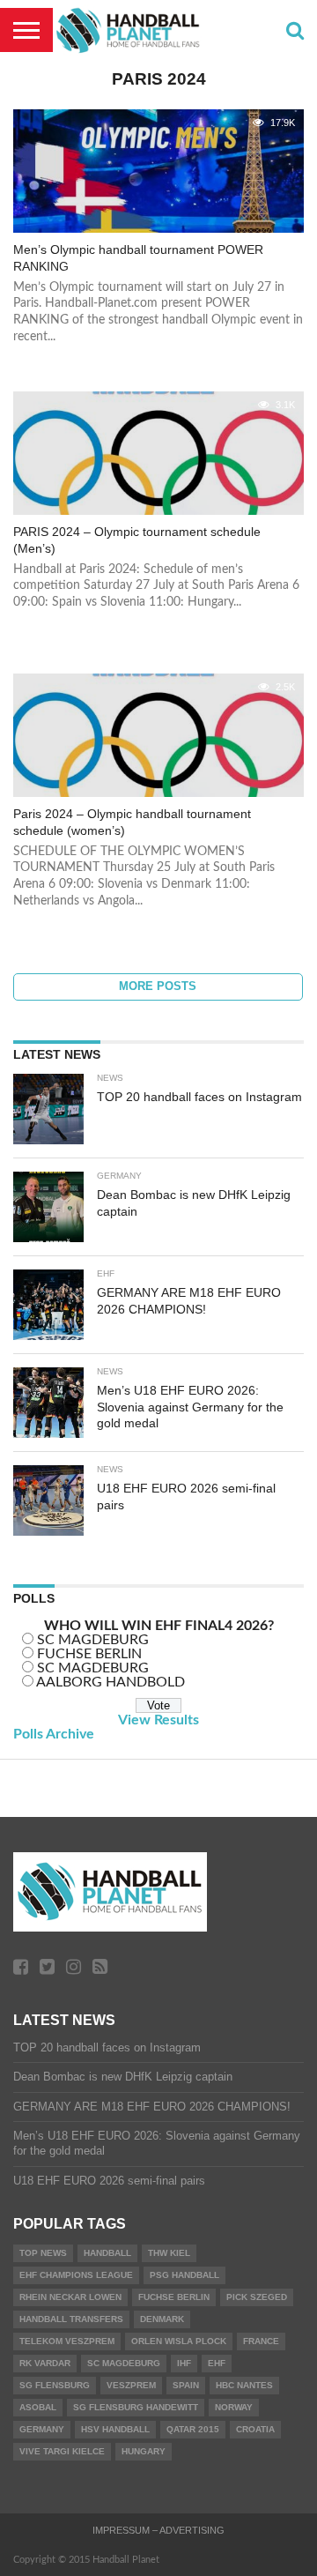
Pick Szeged (257, 2297)
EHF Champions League (76, 2275)
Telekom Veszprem (67, 2341)
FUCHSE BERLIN (89, 1654)
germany (42, 2429)
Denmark (162, 2319)
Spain (186, 2385)
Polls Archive (54, 1734)
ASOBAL (38, 2407)
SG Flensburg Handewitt (136, 2407)
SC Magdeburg (124, 2363)
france (261, 2341)
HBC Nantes (244, 2385)
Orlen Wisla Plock (179, 2341)
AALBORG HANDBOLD (111, 1682)
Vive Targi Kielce (62, 2451)
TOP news (43, 2253)
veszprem (131, 2385)
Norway (234, 2407)
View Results (158, 1720)
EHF (217, 2363)
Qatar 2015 (193, 2429)
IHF (184, 2363)
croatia (255, 2429)
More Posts (158, 986)
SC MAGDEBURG (93, 1640)
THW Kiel (169, 2253)
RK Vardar (45, 2363)
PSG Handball (184, 2275)
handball (107, 2253)
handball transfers (71, 2319)
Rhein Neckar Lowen (70, 2297)
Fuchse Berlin (174, 2297)
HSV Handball (115, 2429)
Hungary (144, 2451)
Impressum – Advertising (158, 2530)
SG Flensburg (55, 2385)
